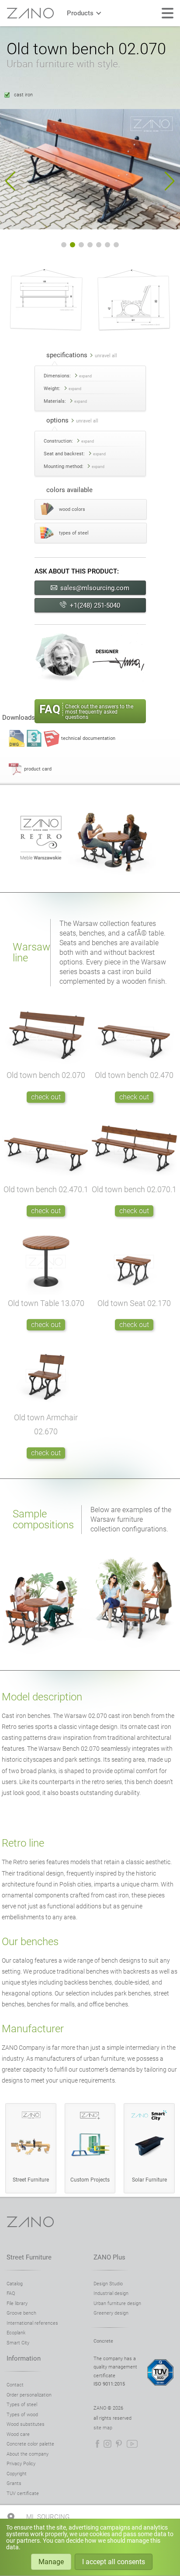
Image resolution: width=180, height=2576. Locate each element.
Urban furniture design (117, 2303)
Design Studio (108, 2284)
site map (103, 2428)
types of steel (74, 533)
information (24, 2358)
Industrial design (111, 2293)
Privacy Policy (21, 2464)
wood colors (72, 509)
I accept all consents (114, 2562)
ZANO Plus (109, 2257)
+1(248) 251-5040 (95, 605)
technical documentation (88, 738)
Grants (14, 2483)
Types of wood (22, 2415)
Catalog (15, 2284)
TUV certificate (23, 2493)
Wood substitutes (26, 2424)
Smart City (18, 2343)
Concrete (103, 2341)
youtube (132, 2444)
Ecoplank (16, 2333)
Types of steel (22, 2405)
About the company (28, 2454)
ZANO (30, 13)
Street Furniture (29, 2257)
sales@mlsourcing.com (95, 588)
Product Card (38, 769)
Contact (15, 2385)
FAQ (11, 2293)
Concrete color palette (30, 2444)
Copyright (17, 2474)
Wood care (18, 2434)
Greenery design (111, 2313)
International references (32, 2323)
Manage (51, 2562)
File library (17, 2303)
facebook (97, 2444)
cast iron (23, 95)
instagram (107, 2444)
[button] (10, 181)
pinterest (119, 2444)
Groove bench (21, 2313)
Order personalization (29, 2395)
